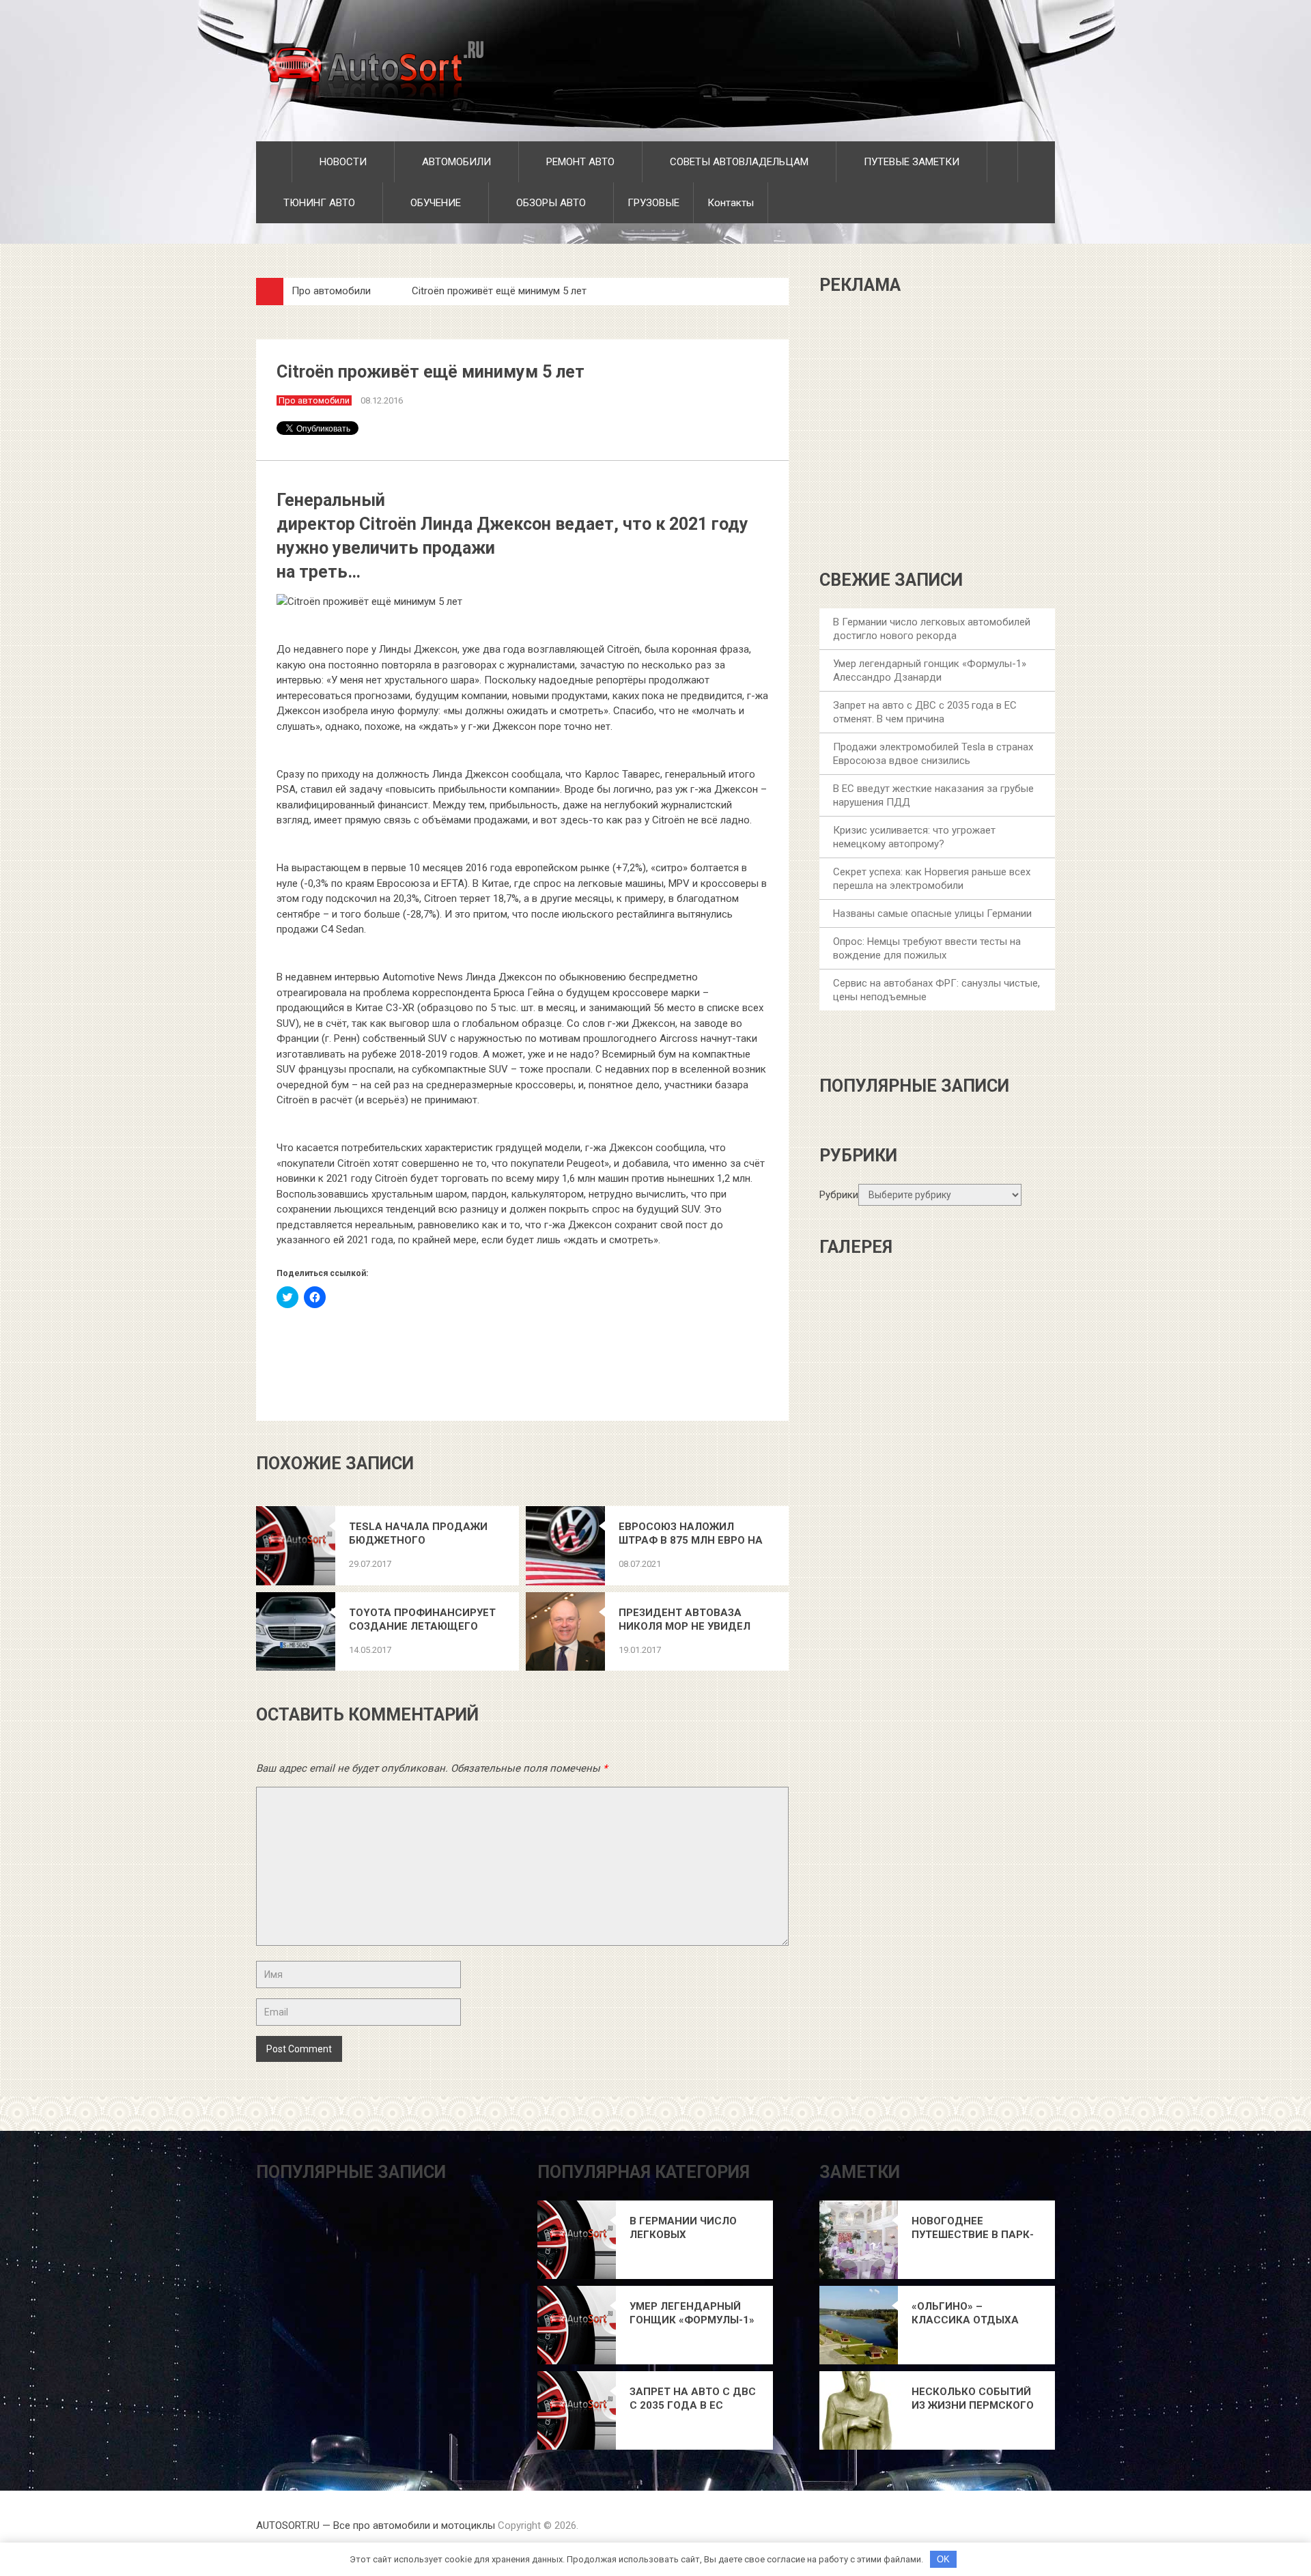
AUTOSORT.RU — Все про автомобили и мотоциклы (376, 2525)
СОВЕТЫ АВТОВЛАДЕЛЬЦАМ (738, 162)
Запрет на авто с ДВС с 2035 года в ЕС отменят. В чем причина (693, 2399)
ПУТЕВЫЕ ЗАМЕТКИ (910, 162)
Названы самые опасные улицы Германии (932, 914)
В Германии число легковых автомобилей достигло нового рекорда (683, 2228)
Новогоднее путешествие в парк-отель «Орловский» (973, 2228)
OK (943, 2559)
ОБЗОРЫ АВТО (550, 203)
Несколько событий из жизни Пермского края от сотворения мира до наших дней (973, 2399)
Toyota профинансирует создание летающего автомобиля (422, 1620)
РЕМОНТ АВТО (579, 162)
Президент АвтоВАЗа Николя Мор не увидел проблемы (685, 1620)
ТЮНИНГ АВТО (318, 203)
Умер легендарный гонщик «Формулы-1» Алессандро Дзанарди (692, 2313)
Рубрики (839, 1195)
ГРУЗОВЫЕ (653, 203)
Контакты (731, 203)
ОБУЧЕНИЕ (434, 203)
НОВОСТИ (342, 162)
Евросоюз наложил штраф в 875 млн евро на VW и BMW (691, 1534)
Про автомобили (331, 291)
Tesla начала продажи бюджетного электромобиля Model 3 (419, 1534)
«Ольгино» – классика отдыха (965, 2313)
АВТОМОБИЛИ (455, 162)
